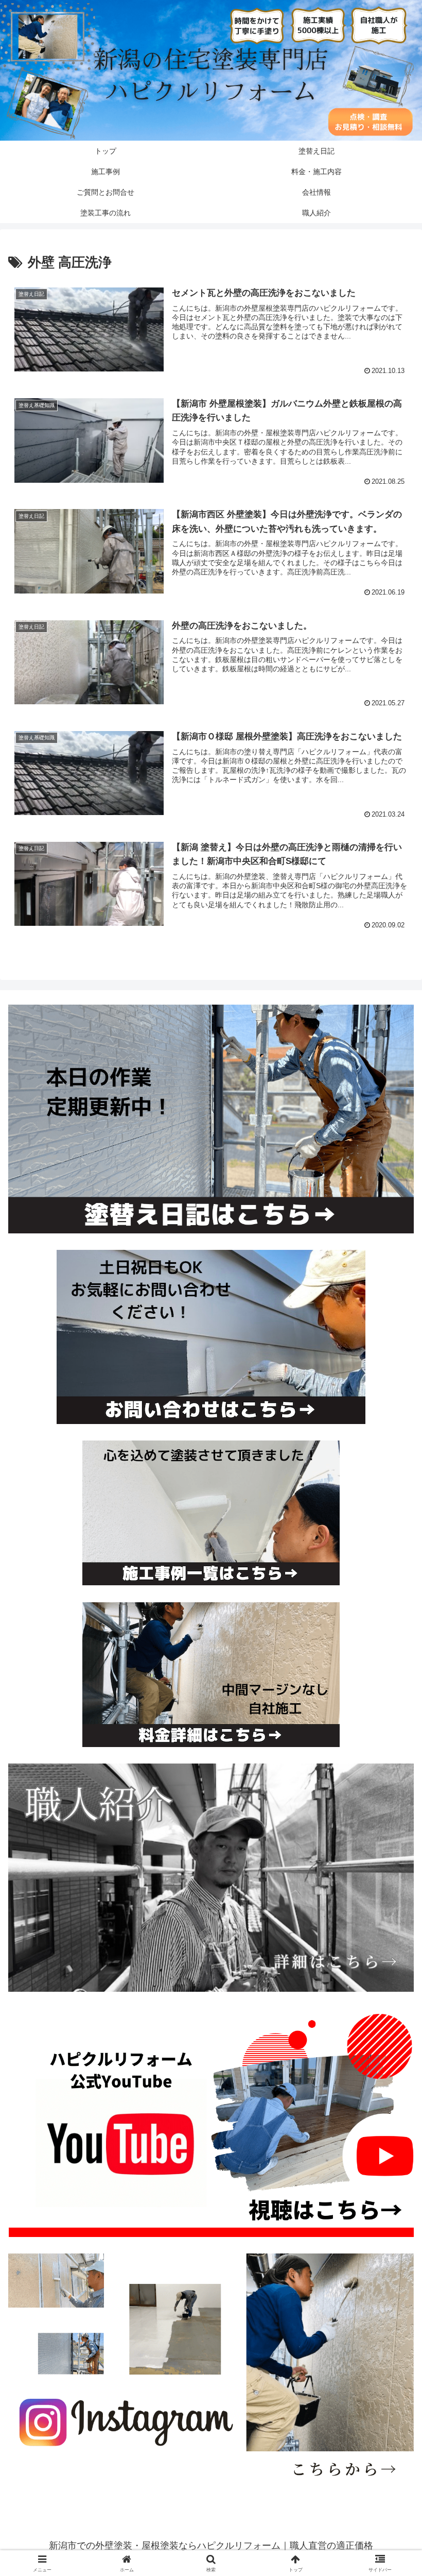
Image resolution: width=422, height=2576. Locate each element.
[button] (390, 1792)
